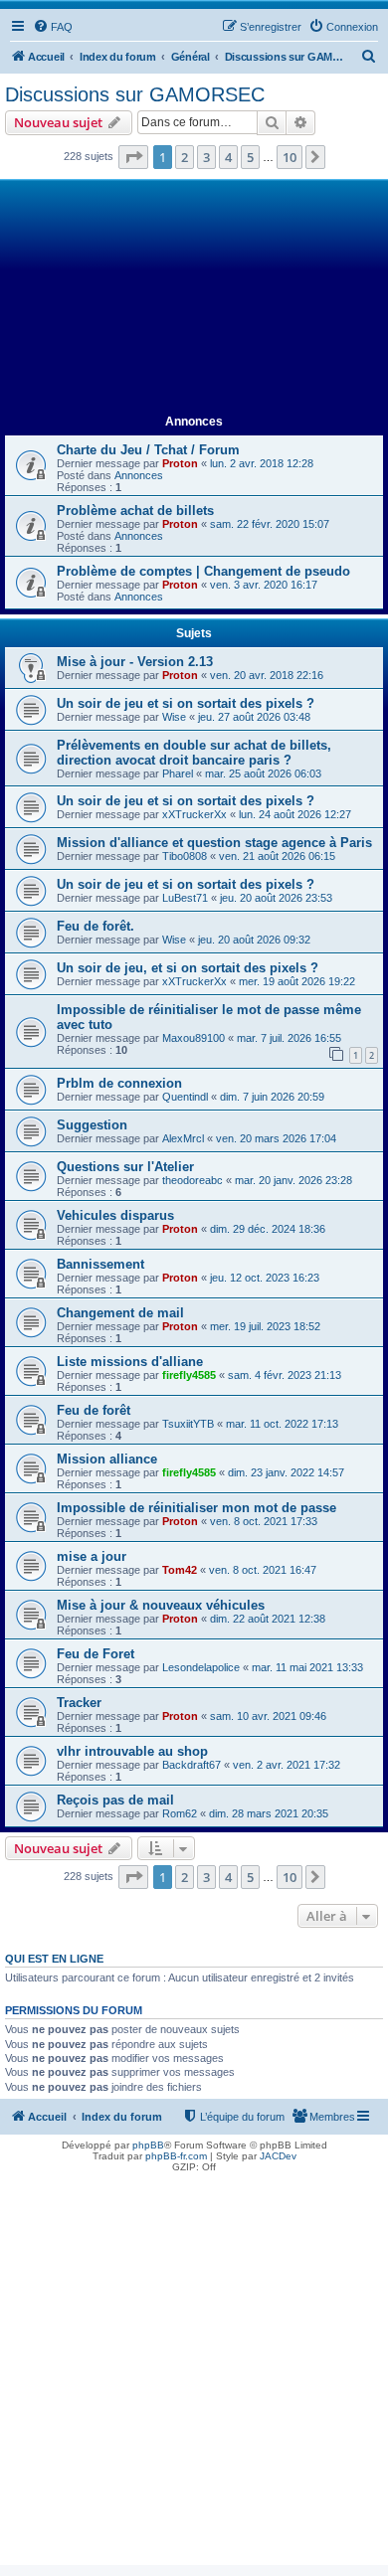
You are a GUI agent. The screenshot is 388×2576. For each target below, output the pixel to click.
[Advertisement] (194, 298)
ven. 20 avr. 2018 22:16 (267, 675)
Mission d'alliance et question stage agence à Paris (214, 843)
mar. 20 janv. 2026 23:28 (293, 1180)
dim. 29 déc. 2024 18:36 (268, 1229)
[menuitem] (53, 27)
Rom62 (180, 1813)
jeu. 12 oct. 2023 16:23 (265, 1278)
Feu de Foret (96, 1654)
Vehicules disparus (115, 1215)
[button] (133, 157)
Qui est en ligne (54, 1959)
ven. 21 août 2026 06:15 (277, 856)
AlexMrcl (183, 1138)
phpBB (148, 2145)
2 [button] (185, 157)
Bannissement (100, 1264)
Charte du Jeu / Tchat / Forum (148, 450)
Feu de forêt (94, 1410)
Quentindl (185, 1097)
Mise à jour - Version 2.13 (135, 662)
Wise (174, 717)
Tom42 (180, 1570)
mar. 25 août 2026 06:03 (263, 773)
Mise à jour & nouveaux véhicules (161, 1605)
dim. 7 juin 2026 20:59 (272, 1097)
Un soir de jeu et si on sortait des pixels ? (186, 703)
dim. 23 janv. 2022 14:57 (286, 1472)
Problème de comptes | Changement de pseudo (203, 571)
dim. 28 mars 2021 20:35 (269, 1813)
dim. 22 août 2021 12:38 (268, 1619)
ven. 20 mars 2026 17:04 (276, 1138)
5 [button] (250, 157)
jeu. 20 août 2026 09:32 (254, 940)
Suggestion (92, 1125)
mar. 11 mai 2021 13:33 (307, 1667)
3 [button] (206, 157)
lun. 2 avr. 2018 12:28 (262, 463)
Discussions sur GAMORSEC (135, 94)
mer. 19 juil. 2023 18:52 (265, 1326)
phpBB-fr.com (176, 2156)
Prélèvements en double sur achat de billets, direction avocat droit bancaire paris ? (194, 753)
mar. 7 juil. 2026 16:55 (289, 1038)
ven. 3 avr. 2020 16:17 (264, 585)
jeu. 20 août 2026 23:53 (276, 898)
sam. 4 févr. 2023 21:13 (285, 1375)
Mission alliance (107, 1459)
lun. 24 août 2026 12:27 (295, 814)
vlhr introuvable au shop (132, 1751)
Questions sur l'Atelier (125, 1167)
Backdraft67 (192, 1765)
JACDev (278, 2156)
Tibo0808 (185, 856)
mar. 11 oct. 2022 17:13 (282, 1424)
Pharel (178, 773)
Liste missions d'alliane (130, 1362)
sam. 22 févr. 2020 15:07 (270, 524)
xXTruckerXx (194, 814)
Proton (180, 463)
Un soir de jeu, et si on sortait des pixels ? (188, 968)
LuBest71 (185, 898)
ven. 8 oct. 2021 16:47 (263, 1570)
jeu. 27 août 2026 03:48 (254, 717)
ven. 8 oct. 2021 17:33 (264, 1521)
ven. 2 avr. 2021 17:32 (287, 1765)
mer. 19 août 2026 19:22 (297, 981)
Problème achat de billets (135, 511)
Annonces (139, 475)
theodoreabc (193, 1180)
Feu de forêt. (96, 926)
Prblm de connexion (119, 1083)
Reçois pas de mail (115, 1800)
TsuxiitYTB (188, 1424)
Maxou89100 (194, 1038)
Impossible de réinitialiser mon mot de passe (196, 1508)
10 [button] (290, 157)
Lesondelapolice (201, 1667)
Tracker (79, 1703)
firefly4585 (189, 1375)
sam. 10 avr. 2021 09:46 (268, 1716)
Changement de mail (120, 1313)
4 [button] (228, 157)
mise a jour (92, 1556)
